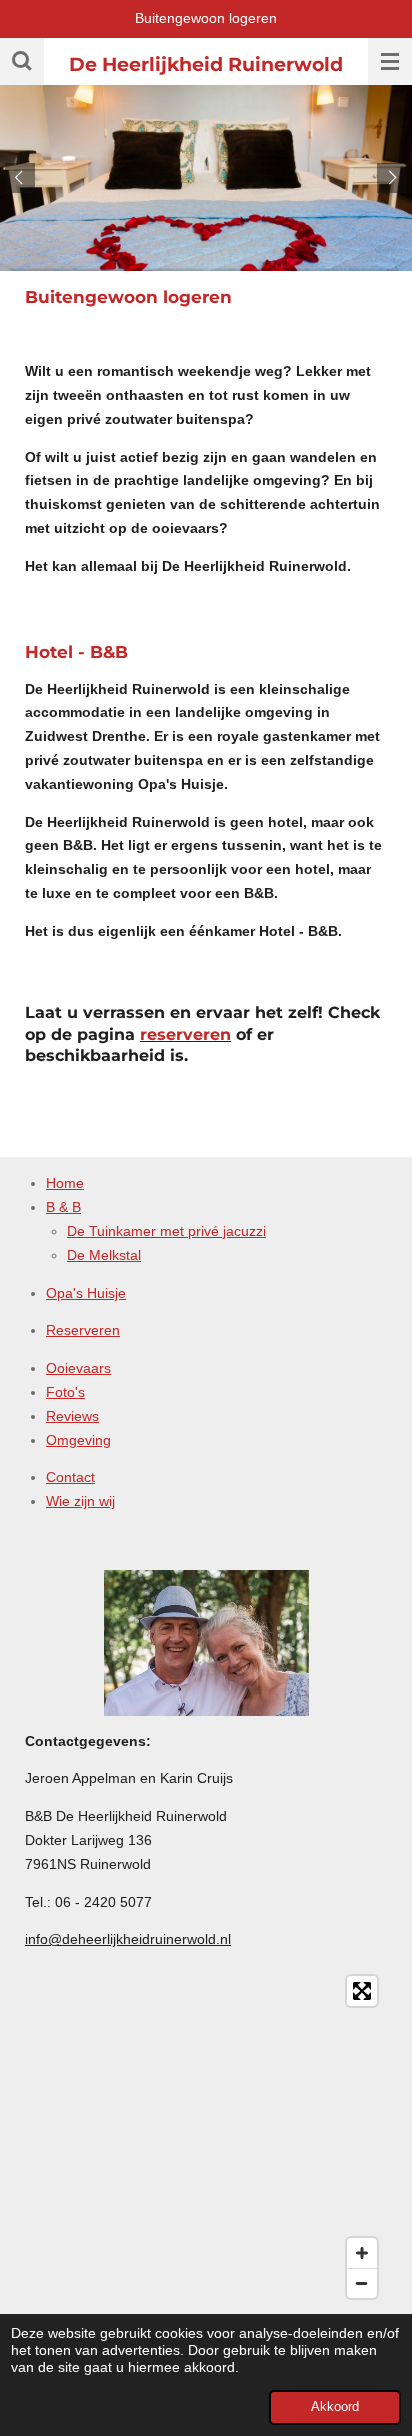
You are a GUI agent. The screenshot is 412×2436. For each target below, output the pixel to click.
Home (65, 1183)
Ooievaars (78, 1368)
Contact (70, 1477)
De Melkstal (104, 1255)
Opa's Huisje (86, 1293)
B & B (63, 1207)
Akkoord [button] (335, 2407)
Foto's (65, 1392)
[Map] (206, 2137)
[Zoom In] (362, 2253)
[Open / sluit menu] (390, 61)
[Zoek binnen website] (22, 61)
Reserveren (83, 1330)
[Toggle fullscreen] (362, 1991)
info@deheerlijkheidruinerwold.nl (128, 1939)
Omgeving (78, 1440)
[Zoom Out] (362, 2283)
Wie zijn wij (80, 1501)
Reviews (72, 1416)
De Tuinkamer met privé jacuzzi (166, 1231)
